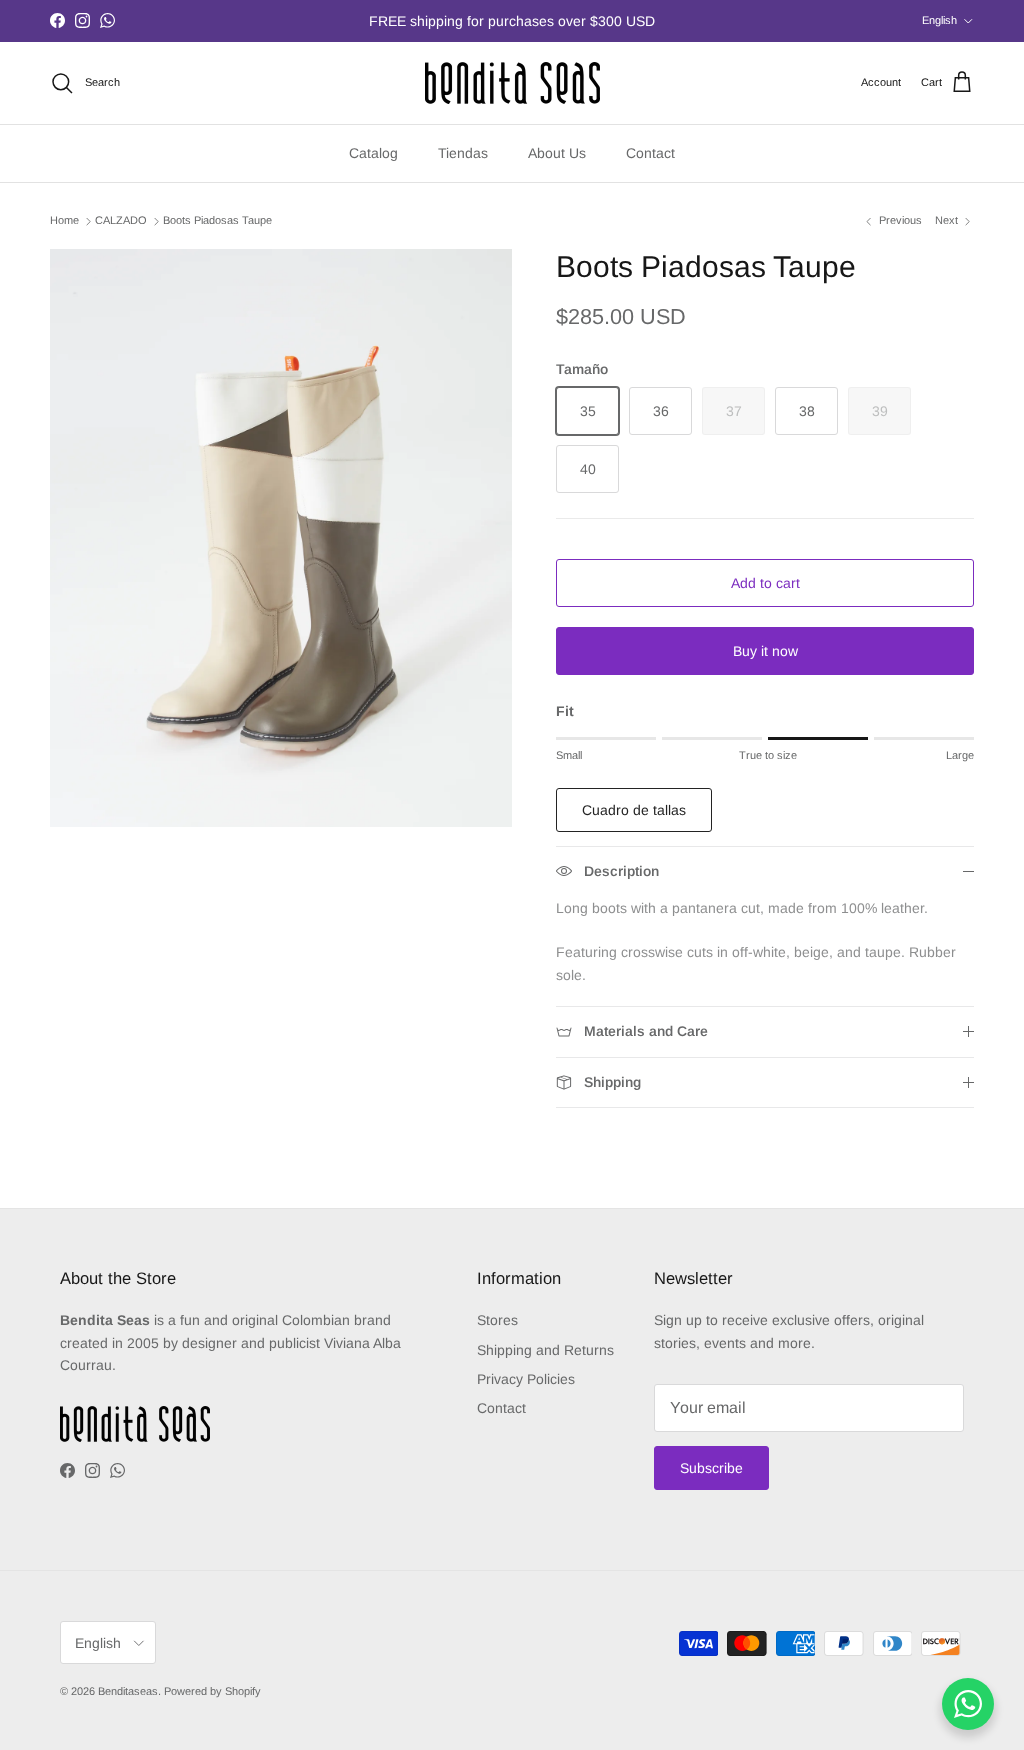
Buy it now (765, 651)
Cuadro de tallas (634, 810)
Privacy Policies (526, 1379)
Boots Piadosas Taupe (217, 221)
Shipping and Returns (545, 1350)
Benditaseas (128, 1691)
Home (64, 221)
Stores (497, 1320)
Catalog (373, 153)
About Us (557, 153)
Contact (650, 153)
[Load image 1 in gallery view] (281, 538)
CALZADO (121, 221)
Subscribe (711, 1468)
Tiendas (463, 153)
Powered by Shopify (212, 1691)
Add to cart (765, 583)
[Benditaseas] (512, 83)
